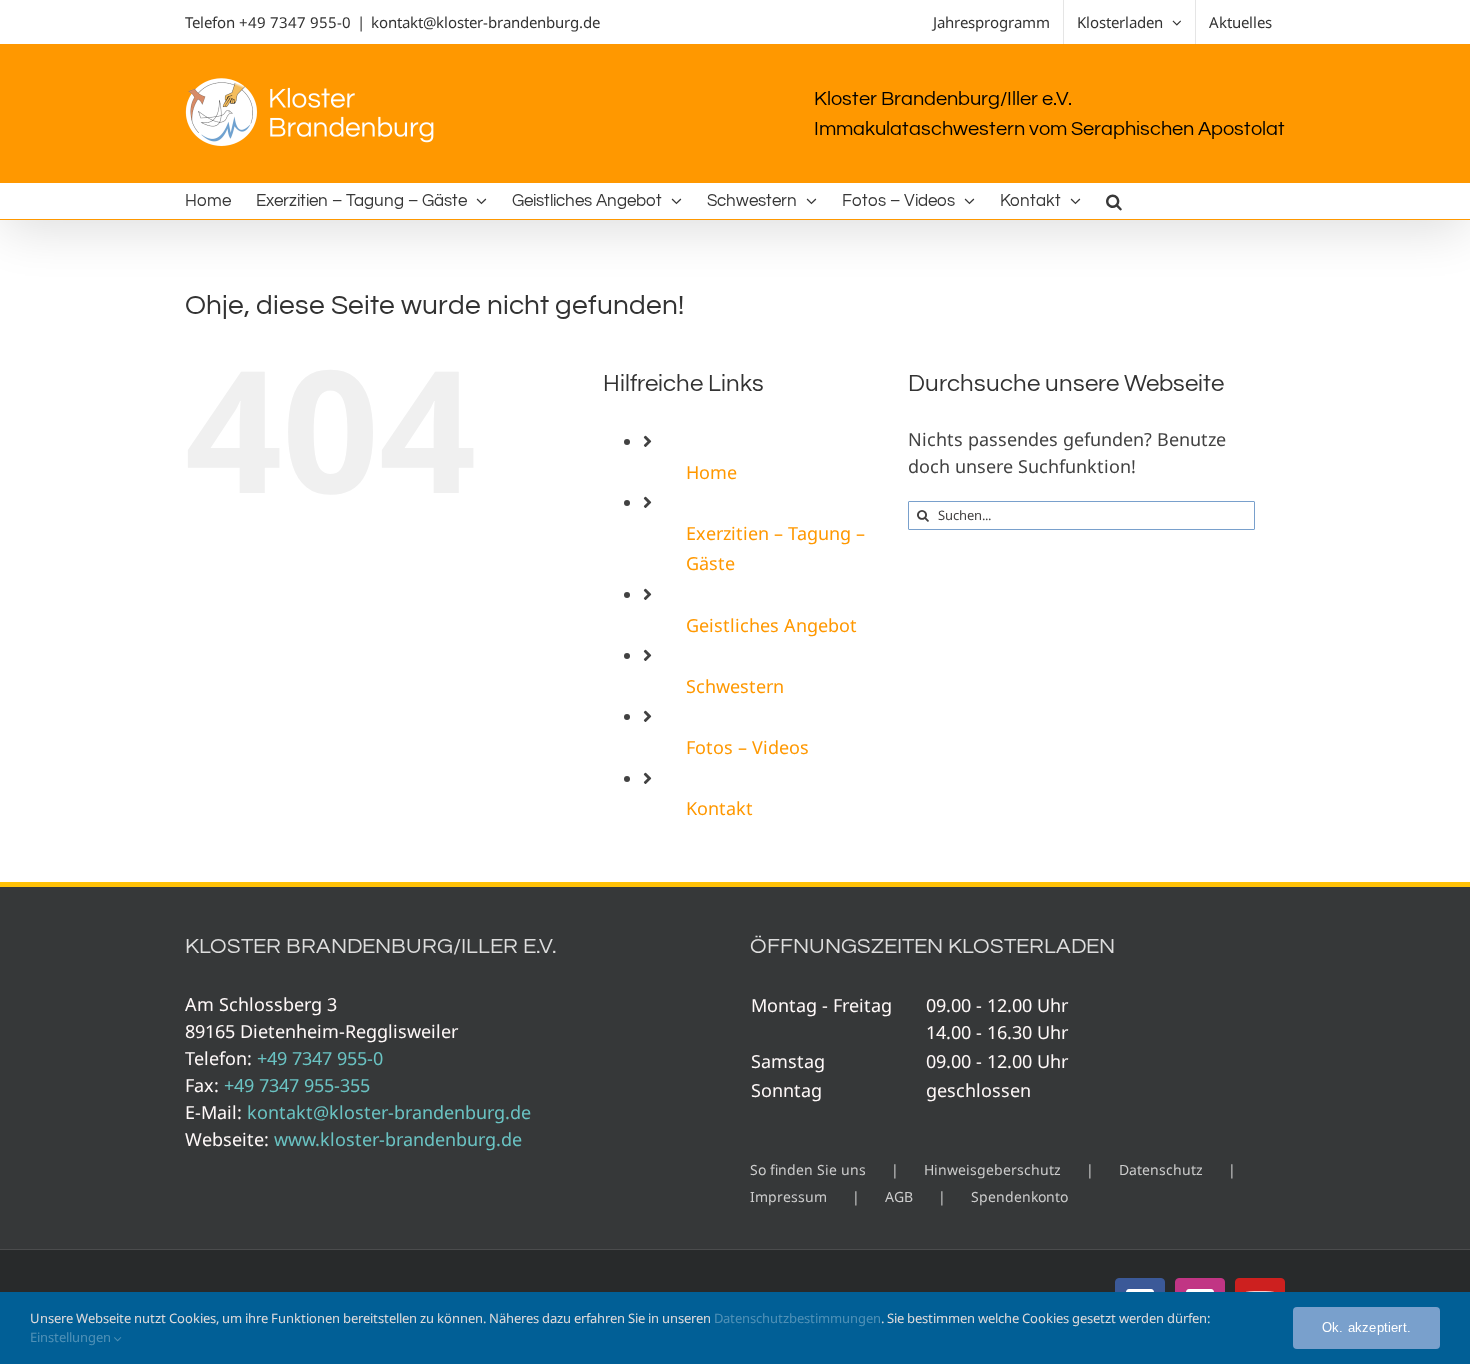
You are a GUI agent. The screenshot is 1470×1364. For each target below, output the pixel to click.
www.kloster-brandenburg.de (398, 1139)
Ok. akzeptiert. (1366, 1327)
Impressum (788, 1196)
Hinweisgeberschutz (992, 1169)
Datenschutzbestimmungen (797, 1318)
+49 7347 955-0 (295, 22)
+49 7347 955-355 (297, 1085)
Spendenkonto (1019, 1196)
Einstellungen (72, 1337)
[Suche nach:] (1081, 513)
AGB (899, 1196)
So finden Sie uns (808, 1169)
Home (711, 472)
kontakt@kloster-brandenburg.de (485, 22)
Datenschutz (1161, 1169)
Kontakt (719, 808)
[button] (1114, 201)
